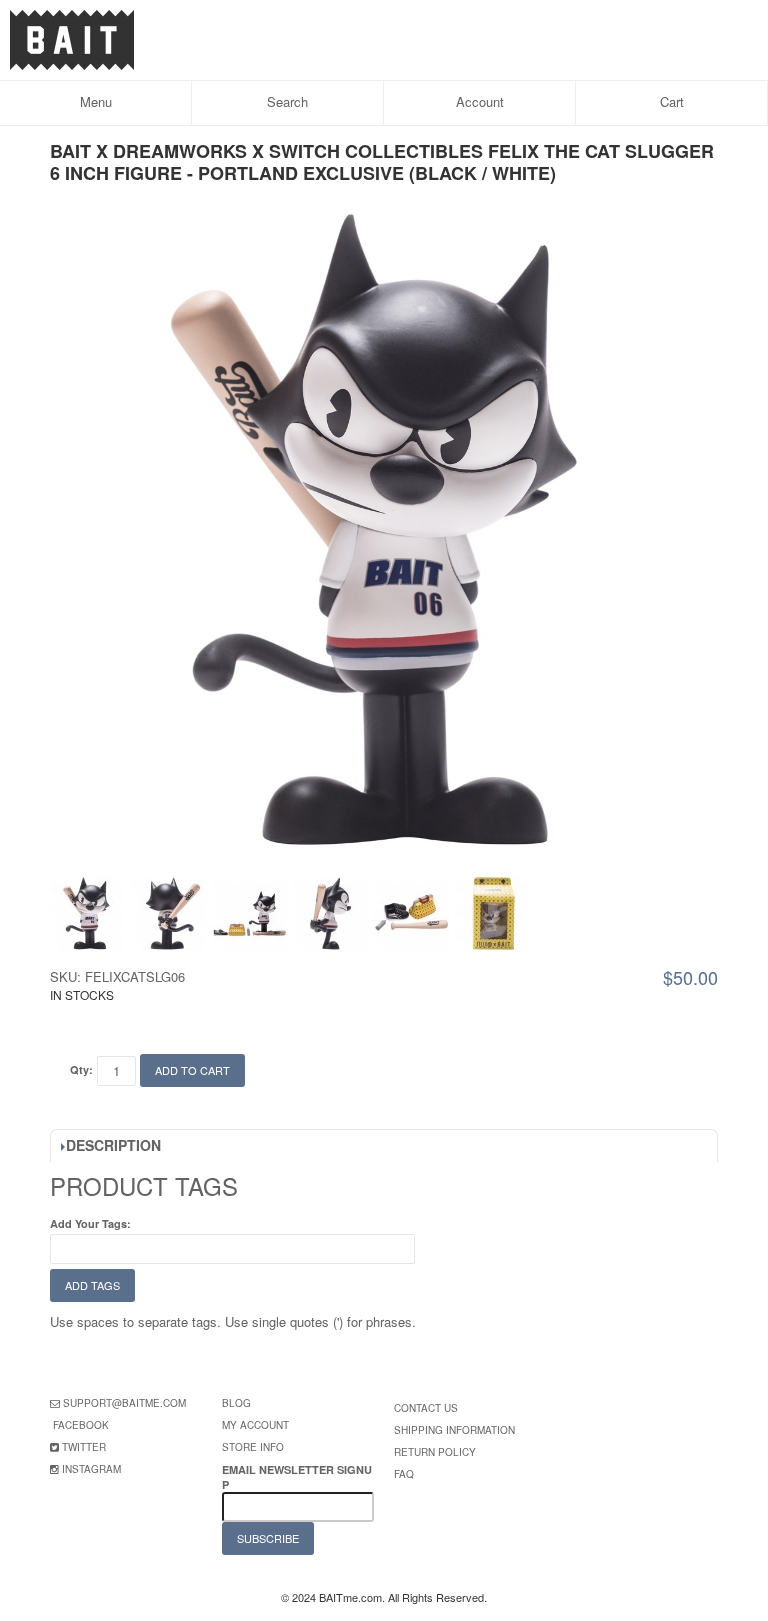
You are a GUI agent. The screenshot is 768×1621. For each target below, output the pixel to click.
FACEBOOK (81, 1425)
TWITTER (84, 1447)
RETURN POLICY (435, 1452)
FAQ (404, 1474)
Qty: (81, 1069)
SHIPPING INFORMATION (454, 1430)
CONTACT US (426, 1408)
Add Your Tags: (90, 1223)
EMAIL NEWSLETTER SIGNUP (297, 1477)
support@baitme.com (124, 1403)
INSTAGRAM (91, 1469)
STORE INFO (253, 1447)
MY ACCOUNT (255, 1425)
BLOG (236, 1403)
